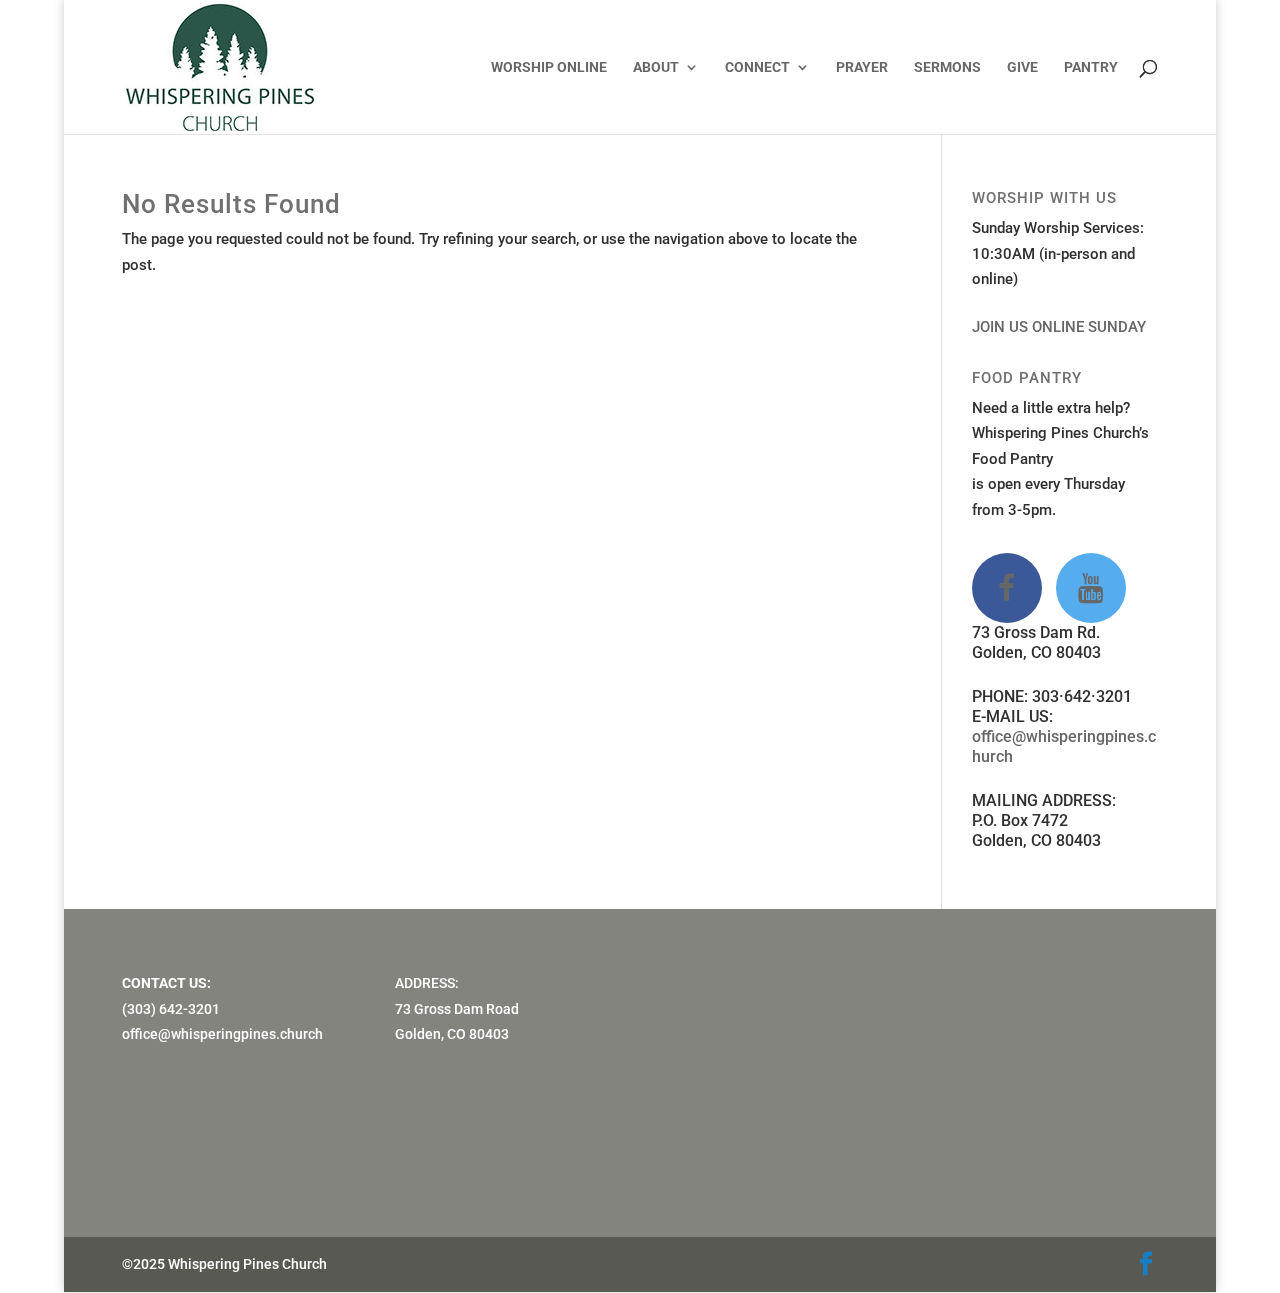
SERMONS (947, 67)
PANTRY (1091, 67)
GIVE (1022, 67)
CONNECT (757, 67)
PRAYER (862, 67)
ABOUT (656, 67)
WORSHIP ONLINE (549, 67)
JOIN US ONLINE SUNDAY (1059, 327)
